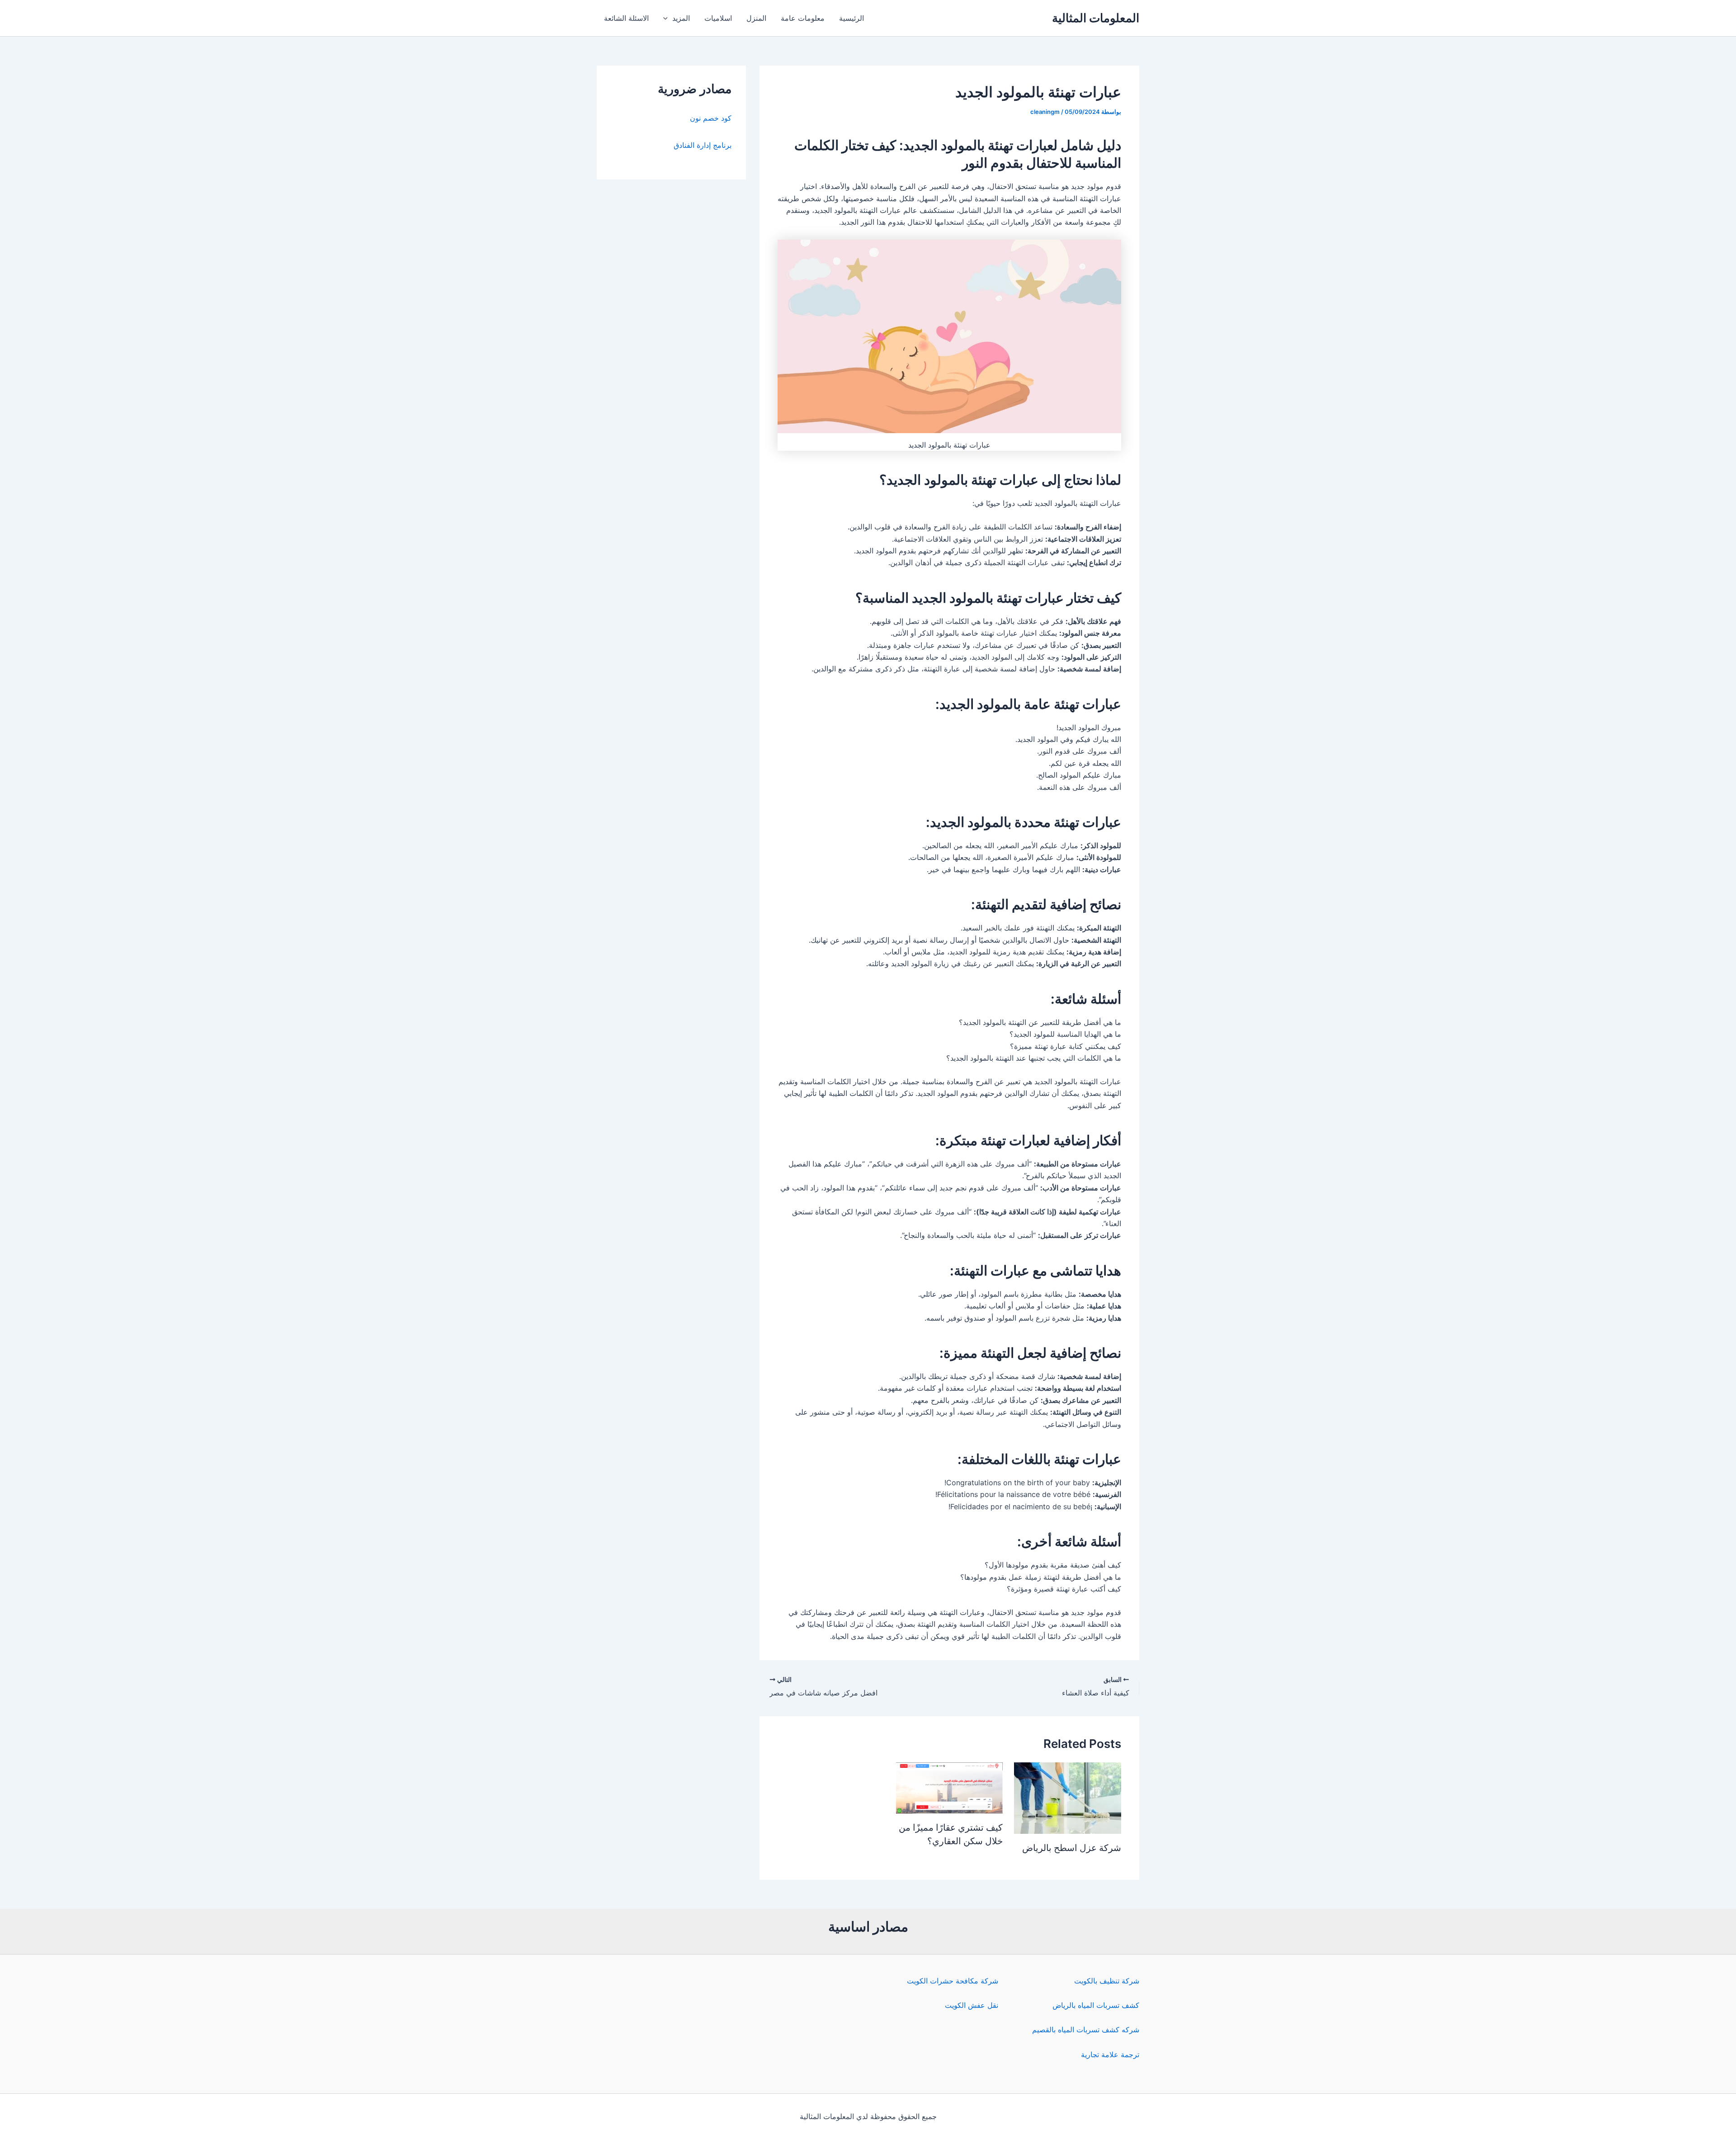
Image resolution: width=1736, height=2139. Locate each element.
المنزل (756, 18)
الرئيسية (851, 18)
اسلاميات (718, 18)
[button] (668, 18)
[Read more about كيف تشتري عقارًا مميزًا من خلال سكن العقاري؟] (950, 1787)
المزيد (681, 18)
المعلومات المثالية (1096, 18)
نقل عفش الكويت (972, 2005)
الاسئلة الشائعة (626, 18)
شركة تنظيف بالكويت (1107, 1981)
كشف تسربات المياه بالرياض (1096, 2005)
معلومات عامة (803, 18)
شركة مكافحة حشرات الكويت (953, 1981)
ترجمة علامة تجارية (1110, 2054)
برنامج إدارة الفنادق (703, 145)
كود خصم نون (711, 118)
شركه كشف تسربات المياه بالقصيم (1086, 2030)
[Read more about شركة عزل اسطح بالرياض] (1068, 1797)
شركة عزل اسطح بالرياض (1072, 1848)
